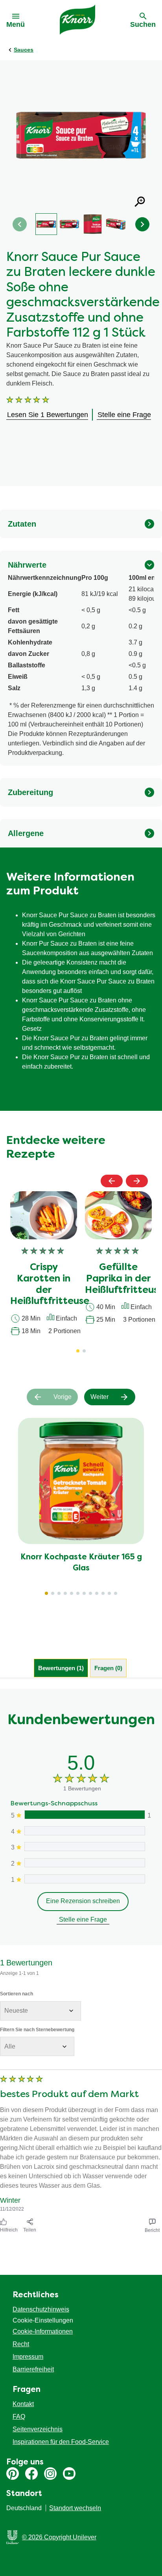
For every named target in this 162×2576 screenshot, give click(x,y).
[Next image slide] (142, 224)
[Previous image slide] (20, 224)
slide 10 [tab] (103, 1593)
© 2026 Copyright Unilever (59, 2537)
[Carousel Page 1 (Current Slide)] (78, 1351)
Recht (21, 2344)
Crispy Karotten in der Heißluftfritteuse (50, 1285)
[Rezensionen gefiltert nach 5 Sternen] (84, 1815)
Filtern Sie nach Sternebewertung (37, 2030)
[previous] (112, 1181)
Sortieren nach (17, 1994)
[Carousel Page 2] (84, 1351)
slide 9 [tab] (97, 1593)
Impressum (28, 2357)
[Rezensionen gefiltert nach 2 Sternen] (84, 1863)
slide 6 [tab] (78, 1593)
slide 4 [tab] (65, 1593)
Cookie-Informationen (43, 2331)
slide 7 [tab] (84, 1593)
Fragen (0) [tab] (108, 1668)
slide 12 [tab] (116, 1593)
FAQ (19, 2417)
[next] (137, 1181)
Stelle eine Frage (83, 1919)
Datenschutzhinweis (41, 2309)
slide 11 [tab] (109, 1593)
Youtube (69, 2474)
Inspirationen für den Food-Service (61, 2442)
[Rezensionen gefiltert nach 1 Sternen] (84, 1879)
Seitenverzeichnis (38, 2429)
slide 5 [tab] (72, 1593)
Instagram (50, 2474)
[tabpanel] (81, 1962)
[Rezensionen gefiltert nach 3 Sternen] (84, 1847)
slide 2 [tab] (53, 1593)
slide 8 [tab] (90, 1593)
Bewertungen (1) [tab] (61, 1668)
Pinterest (13, 2474)
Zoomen (140, 202)
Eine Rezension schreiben (83, 1901)
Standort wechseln (75, 2508)
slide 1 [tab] (46, 1593)
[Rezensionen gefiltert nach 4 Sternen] (84, 1831)
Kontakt (23, 2404)
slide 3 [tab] (59, 1593)
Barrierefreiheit (33, 2369)
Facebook (31, 2474)
